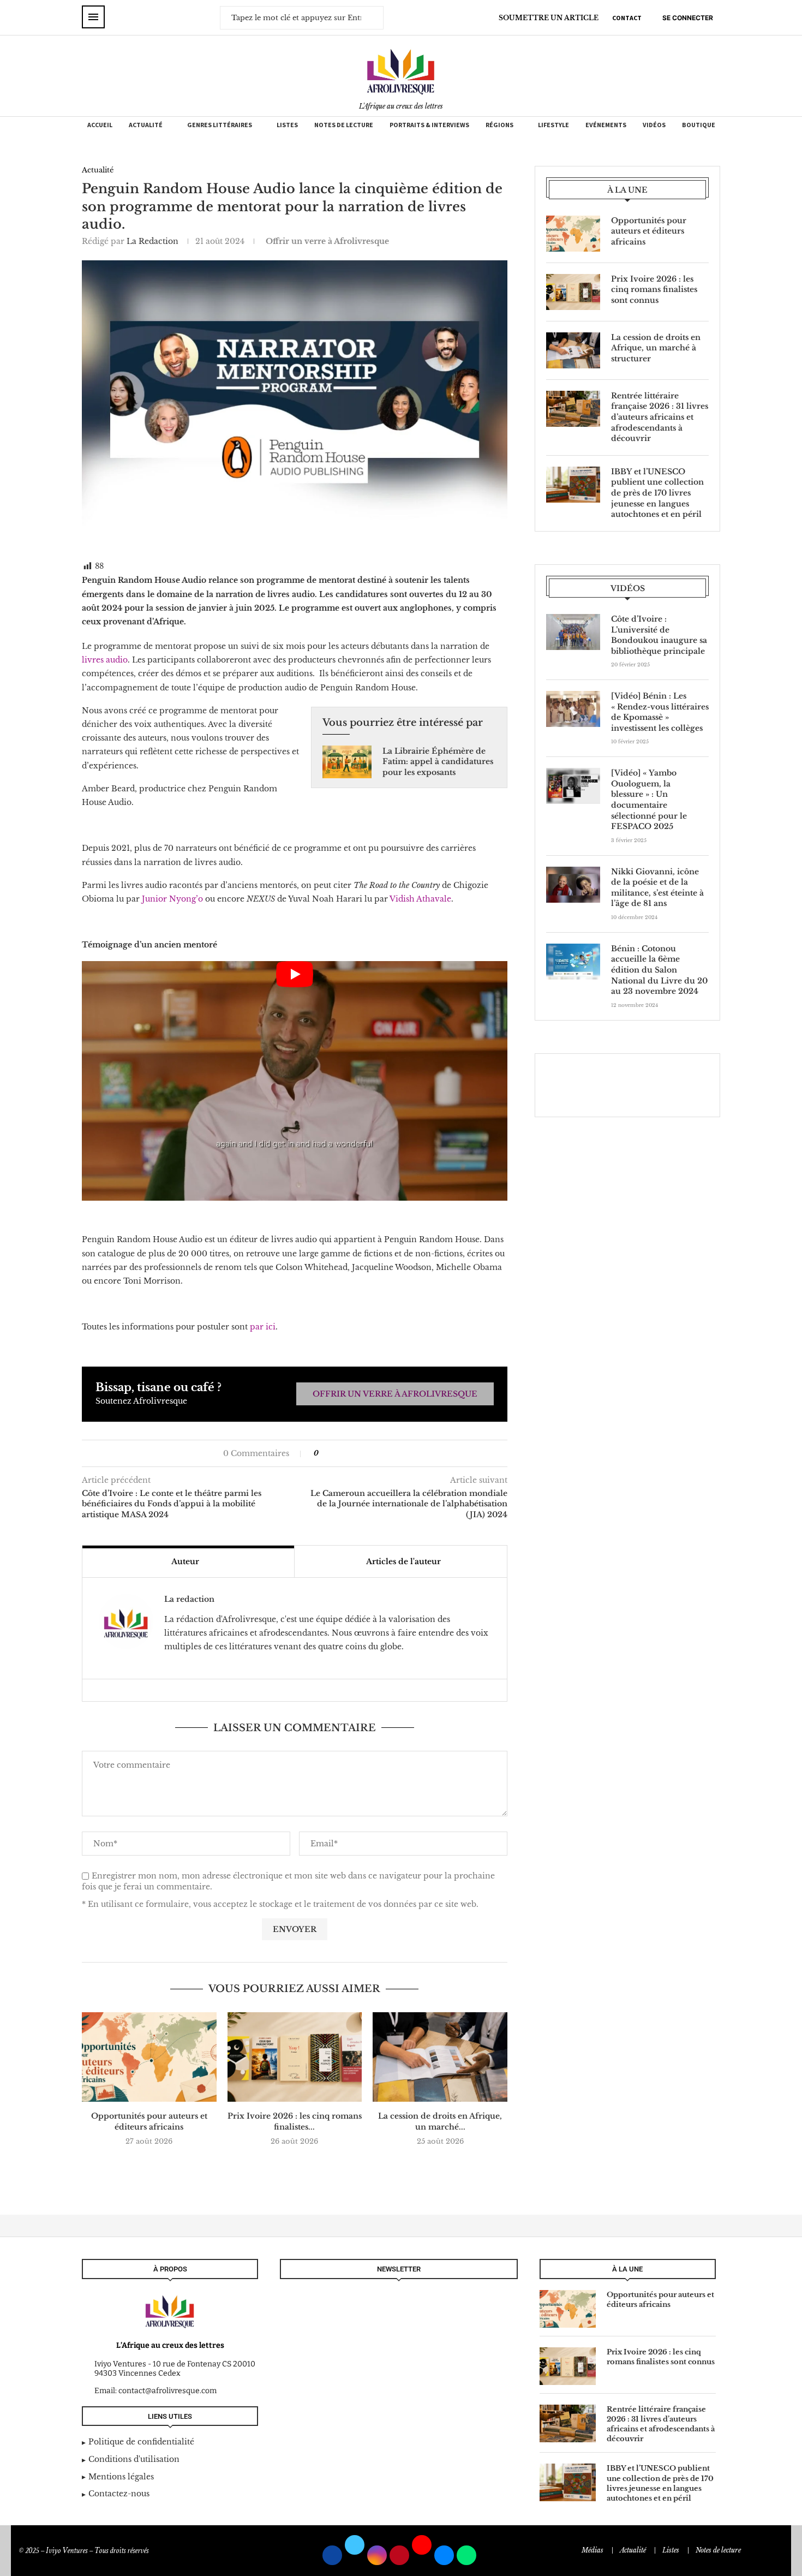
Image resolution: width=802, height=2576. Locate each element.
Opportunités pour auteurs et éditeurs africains (149, 2121)
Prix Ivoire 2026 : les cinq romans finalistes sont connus (654, 290)
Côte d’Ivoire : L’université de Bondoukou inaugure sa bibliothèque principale (659, 635)
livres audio (105, 660)
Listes (287, 125)
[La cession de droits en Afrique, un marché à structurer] (440, 2057)
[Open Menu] (93, 17)
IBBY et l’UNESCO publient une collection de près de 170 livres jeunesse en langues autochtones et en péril (657, 493)
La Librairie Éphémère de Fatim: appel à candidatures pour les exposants (438, 762)
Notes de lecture (344, 125)
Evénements (606, 125)
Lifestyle (553, 125)
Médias (592, 2550)
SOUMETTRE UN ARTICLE (549, 18)
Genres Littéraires (220, 125)
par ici (263, 1327)
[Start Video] (295, 1081)
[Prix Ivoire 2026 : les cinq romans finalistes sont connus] (295, 2057)
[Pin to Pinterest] (349, 1453)
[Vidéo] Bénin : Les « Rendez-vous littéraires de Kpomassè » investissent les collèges (660, 712)
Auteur (185, 1561)
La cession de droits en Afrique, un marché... (440, 2121)
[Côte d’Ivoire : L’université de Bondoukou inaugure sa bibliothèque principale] (573, 632)
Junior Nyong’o (172, 899)
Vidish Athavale (420, 899)
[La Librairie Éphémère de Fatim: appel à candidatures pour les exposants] (347, 762)
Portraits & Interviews (429, 125)
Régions (499, 125)
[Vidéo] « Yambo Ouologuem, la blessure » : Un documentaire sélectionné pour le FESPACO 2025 (649, 800)
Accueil (100, 125)
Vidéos (654, 125)
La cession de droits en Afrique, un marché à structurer (656, 348)
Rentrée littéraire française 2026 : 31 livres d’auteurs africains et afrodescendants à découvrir (660, 417)
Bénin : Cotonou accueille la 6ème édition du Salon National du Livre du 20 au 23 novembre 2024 (659, 970)
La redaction (152, 241)
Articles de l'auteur (403, 1561)
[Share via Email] (360, 1453)
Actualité (146, 125)
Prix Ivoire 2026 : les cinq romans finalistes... (295, 2121)
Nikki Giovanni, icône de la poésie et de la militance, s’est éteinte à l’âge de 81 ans (657, 888)
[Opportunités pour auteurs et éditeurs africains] (149, 2057)
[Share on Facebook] (332, 1453)
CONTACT (627, 18)
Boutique (699, 125)
